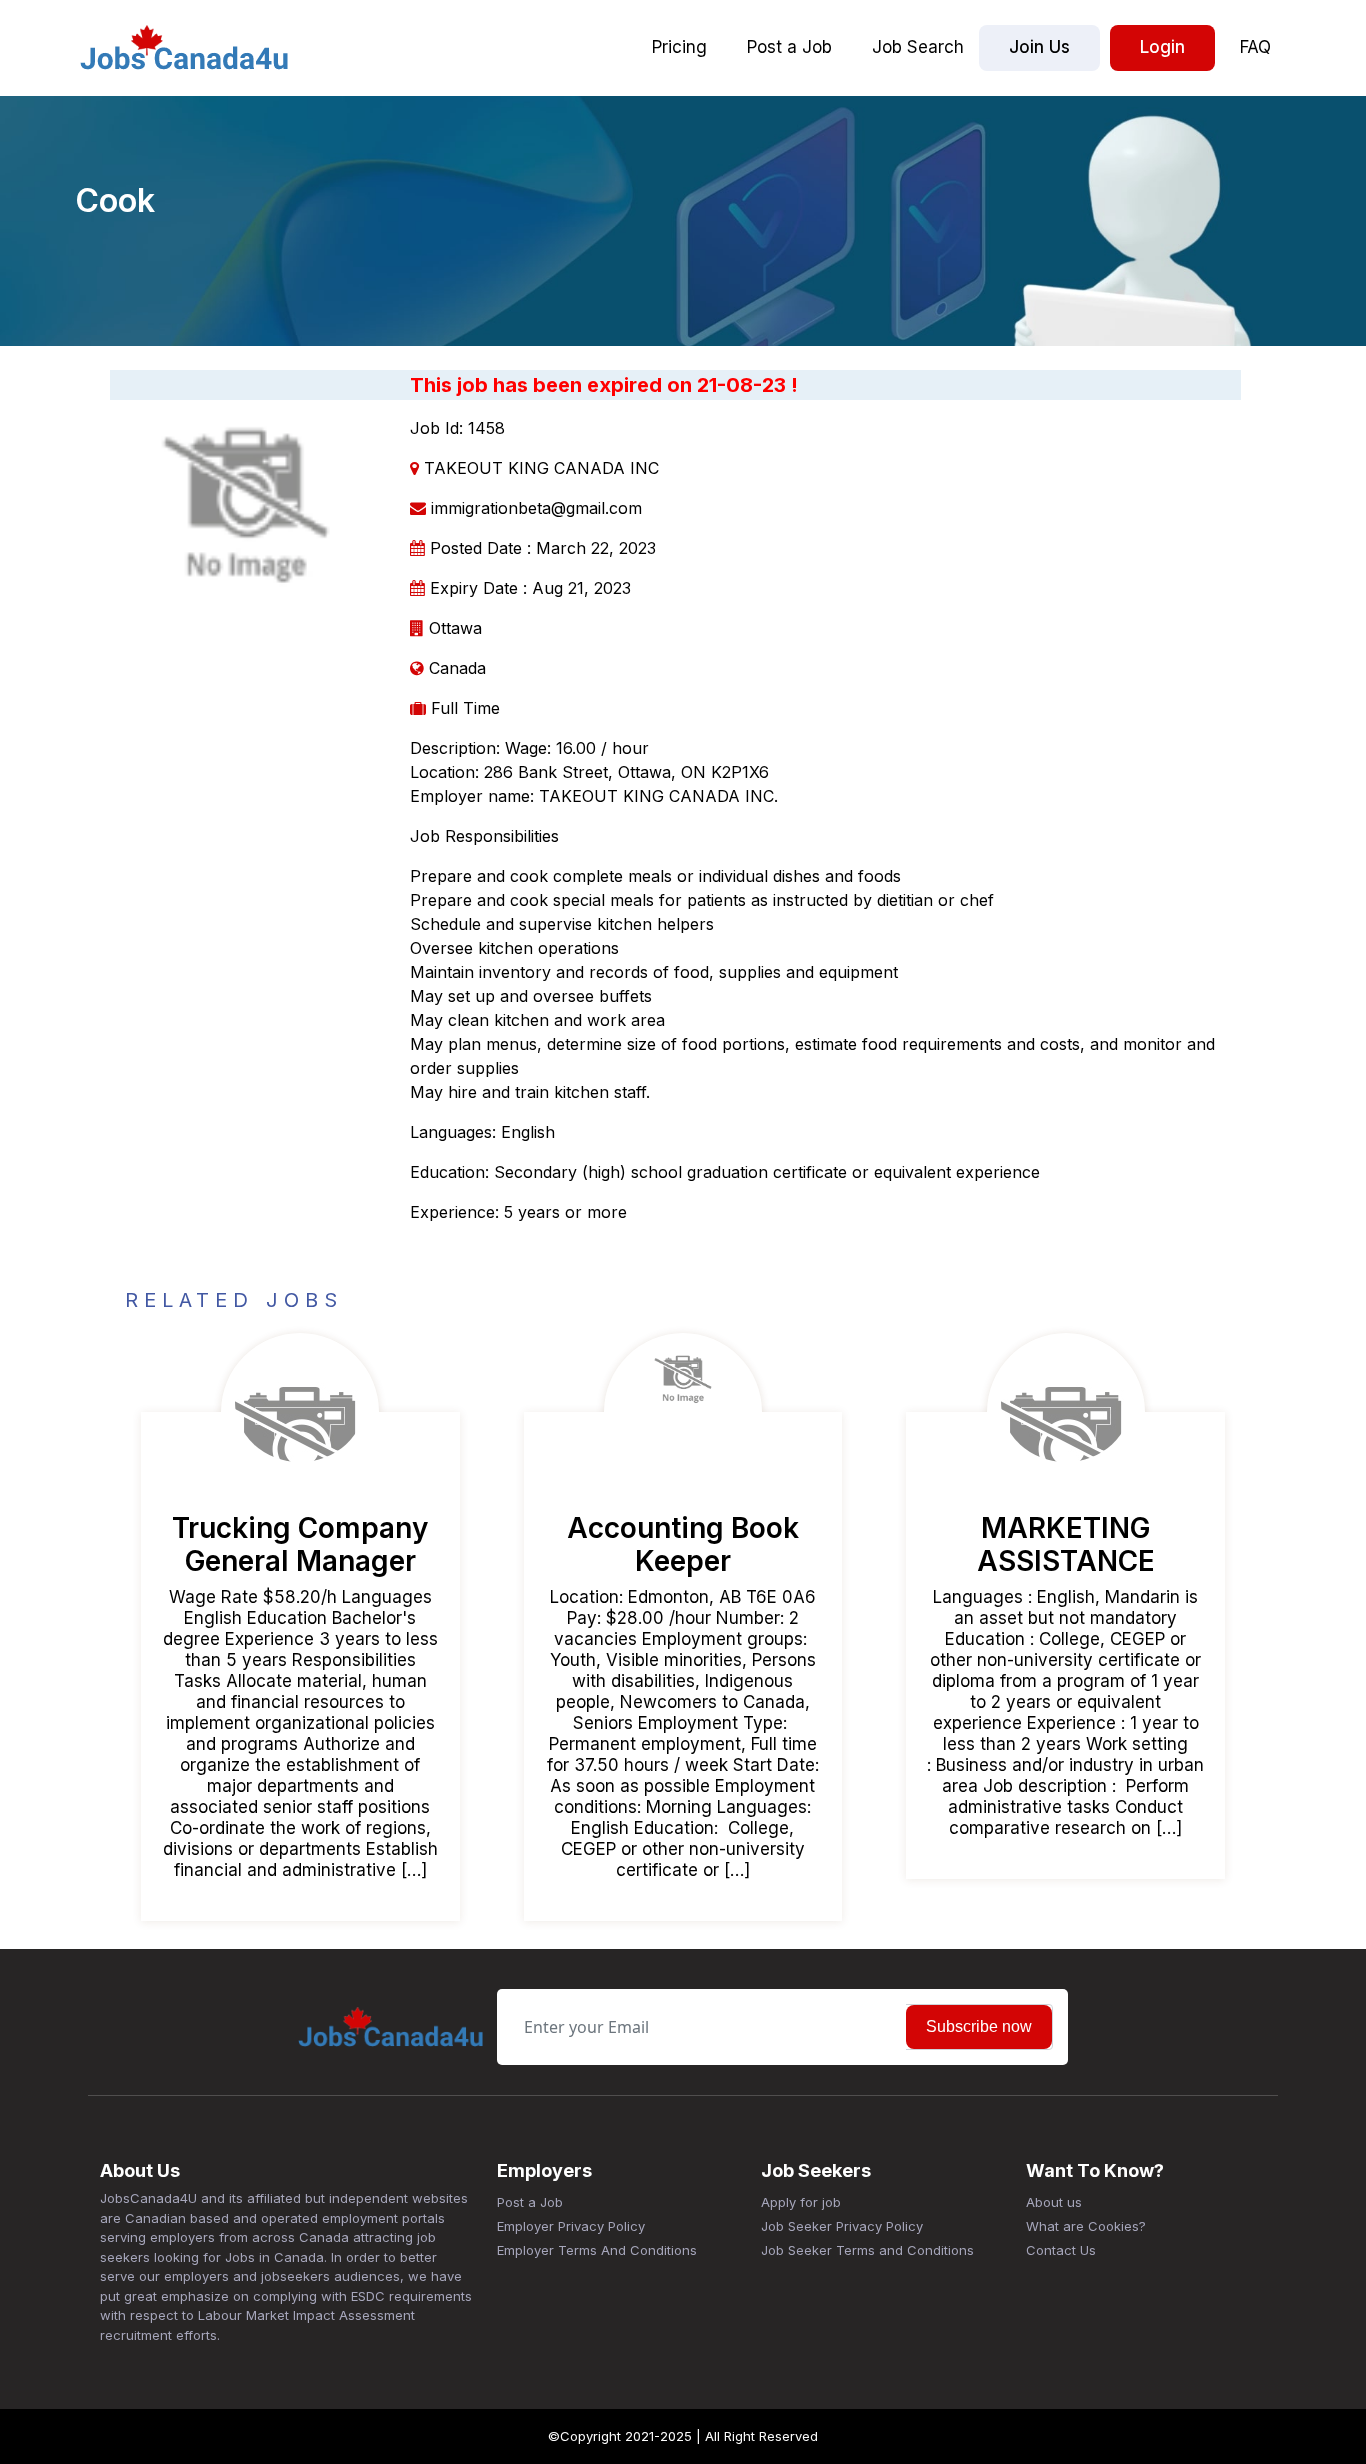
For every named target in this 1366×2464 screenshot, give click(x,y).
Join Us (1039, 47)
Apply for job (801, 2202)
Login (1162, 47)
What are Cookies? (1086, 2226)
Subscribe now (979, 2026)
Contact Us (1061, 2250)
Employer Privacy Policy (571, 2226)
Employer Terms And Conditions (597, 2250)
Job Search (918, 47)
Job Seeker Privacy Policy (842, 2226)
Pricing (679, 47)
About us (1054, 2202)
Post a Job (789, 47)
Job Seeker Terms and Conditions (867, 2250)
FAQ (1255, 47)
